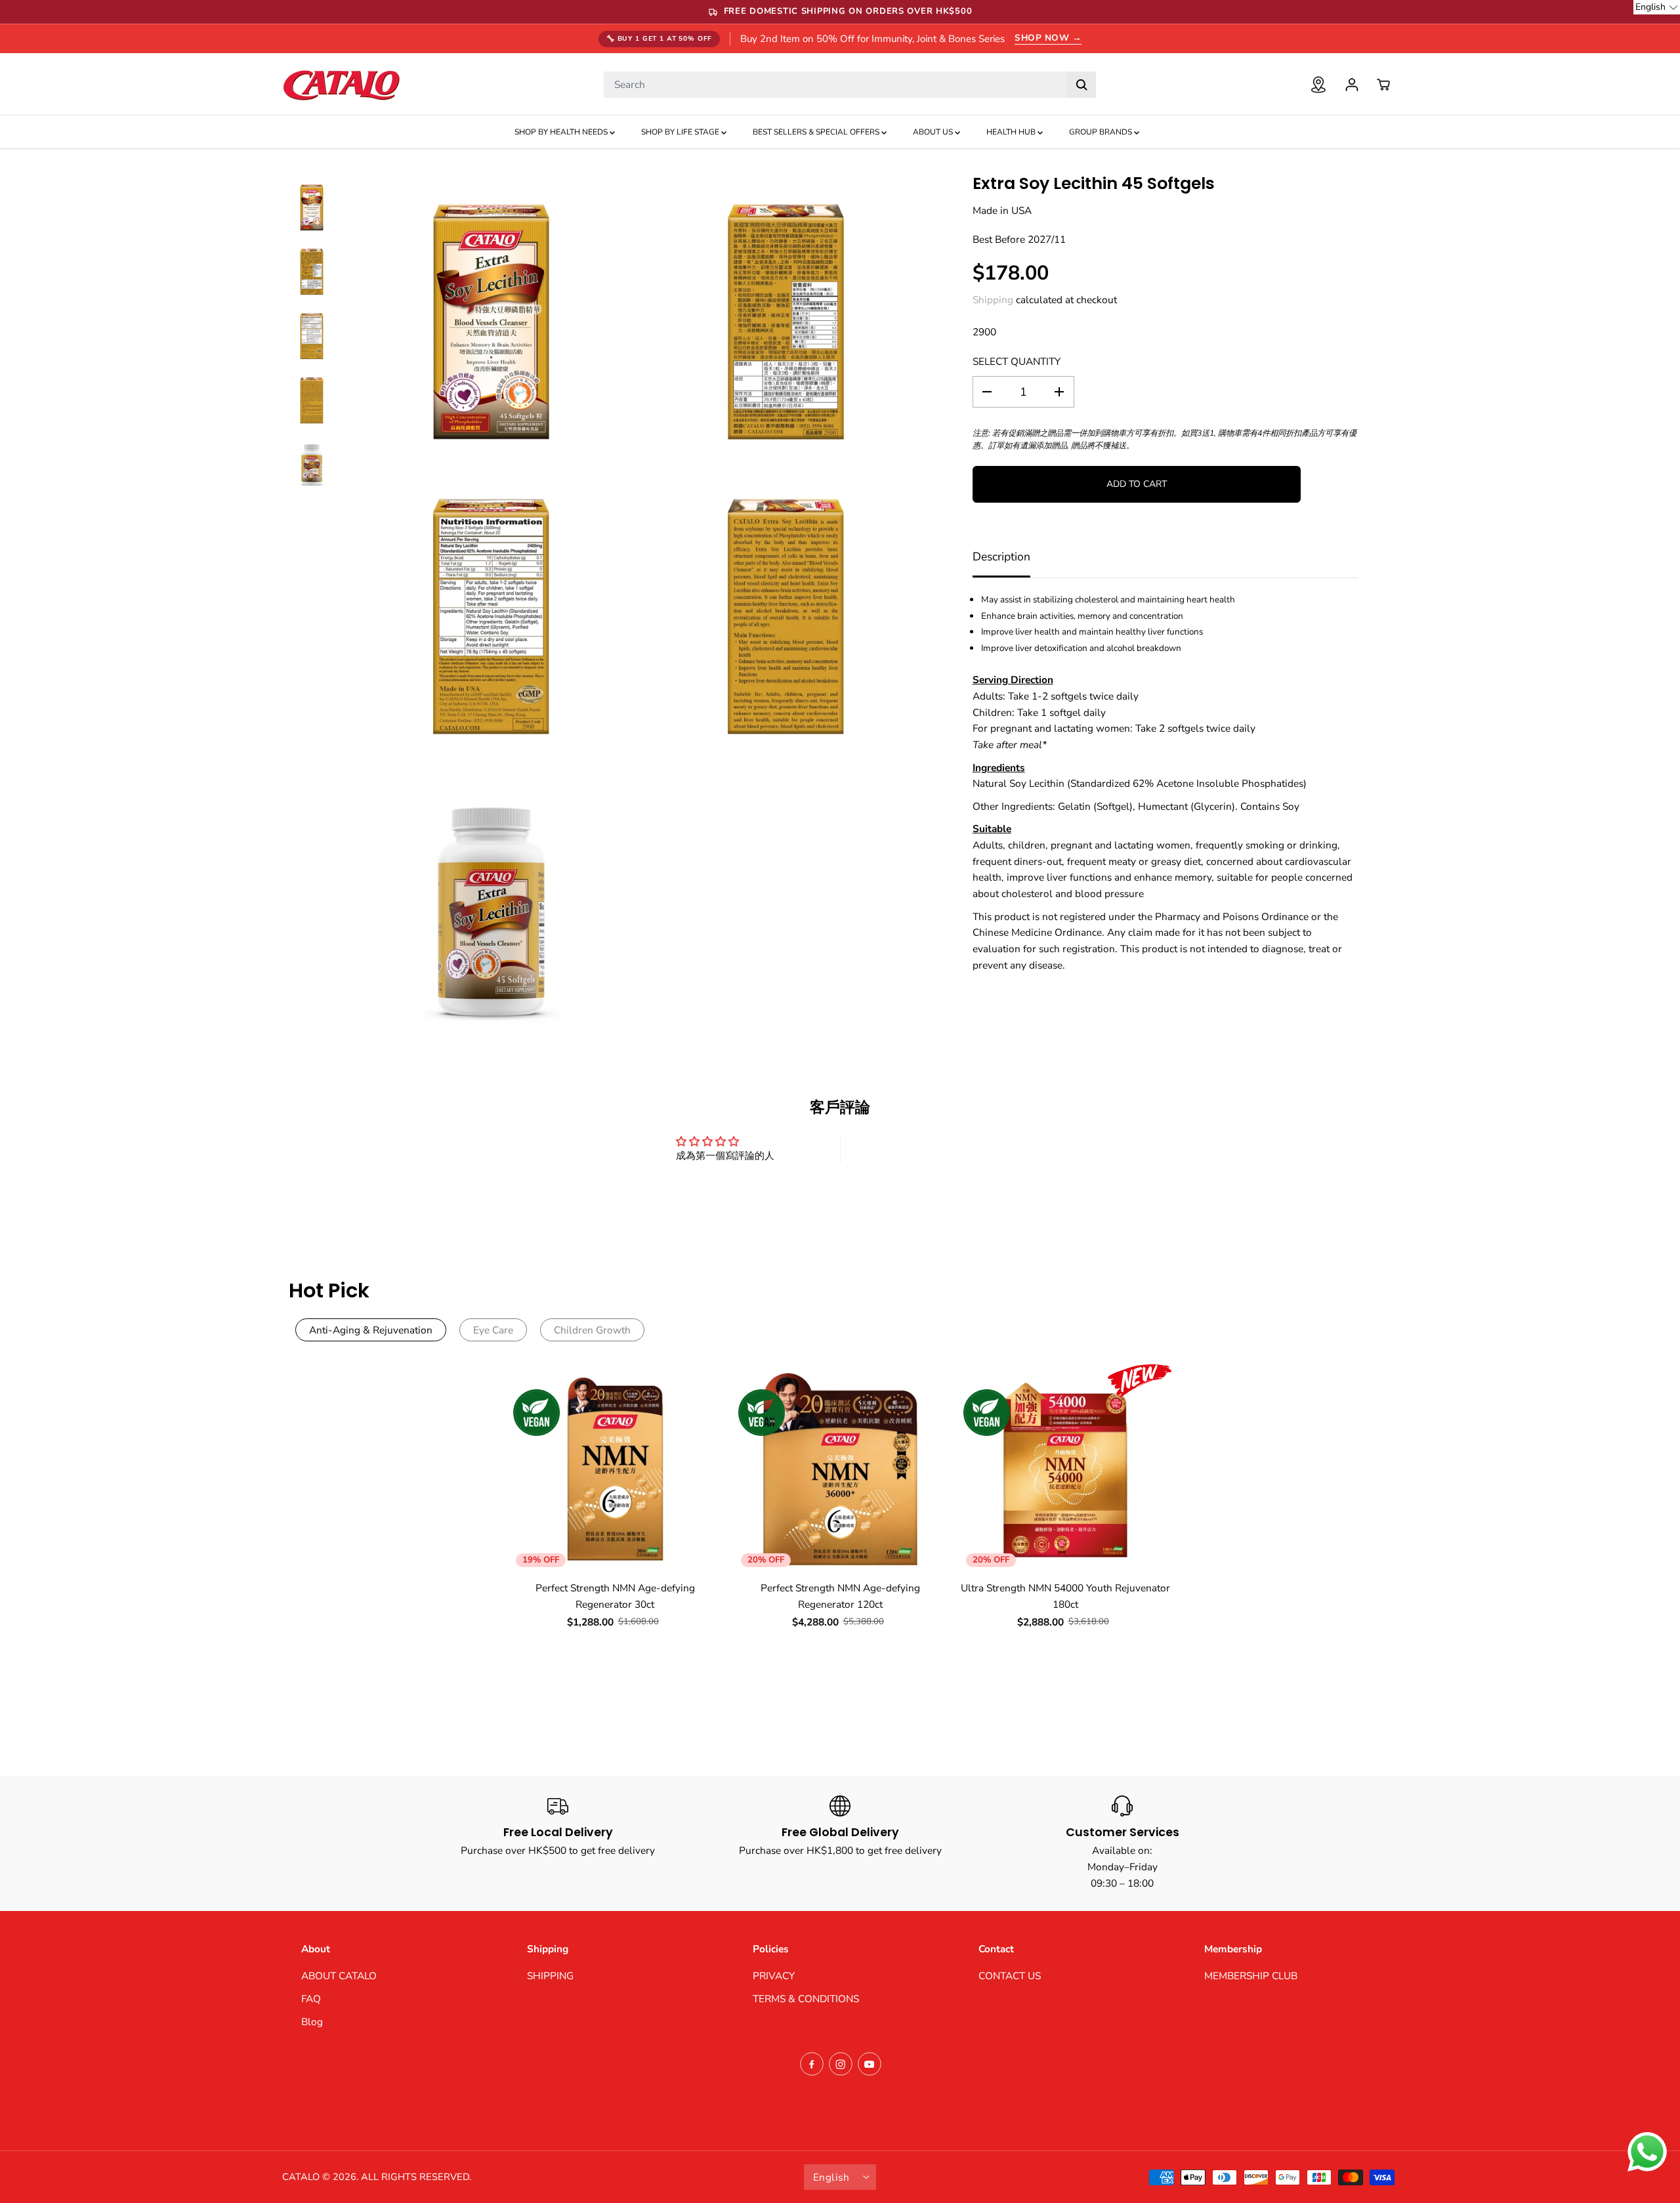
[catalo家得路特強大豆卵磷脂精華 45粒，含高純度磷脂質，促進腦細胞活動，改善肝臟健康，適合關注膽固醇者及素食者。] (491, 322)
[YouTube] (870, 2064)
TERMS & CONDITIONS (806, 1999)
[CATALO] (341, 84)
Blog (312, 2022)
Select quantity (1017, 361)
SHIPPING (550, 1976)
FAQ (311, 1999)
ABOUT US (934, 132)
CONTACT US (1010, 1976)
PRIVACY (774, 1976)
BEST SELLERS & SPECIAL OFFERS (817, 132)
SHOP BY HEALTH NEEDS (562, 132)
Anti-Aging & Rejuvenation (371, 1330)
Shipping (993, 300)
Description (1001, 556)
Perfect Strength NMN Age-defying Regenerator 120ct (840, 1596)
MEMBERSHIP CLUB (1251, 1976)
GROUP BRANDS (1102, 132)
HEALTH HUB (1012, 132)
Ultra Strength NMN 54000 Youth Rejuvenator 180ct (1065, 1596)
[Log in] (1352, 85)
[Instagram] (841, 2064)
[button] (1657, 7)
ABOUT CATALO (339, 1976)
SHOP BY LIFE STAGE (681, 132)
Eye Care (493, 1330)
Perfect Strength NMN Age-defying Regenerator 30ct (615, 1596)
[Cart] (1383, 85)
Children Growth (592, 1330)
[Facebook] (812, 2064)
